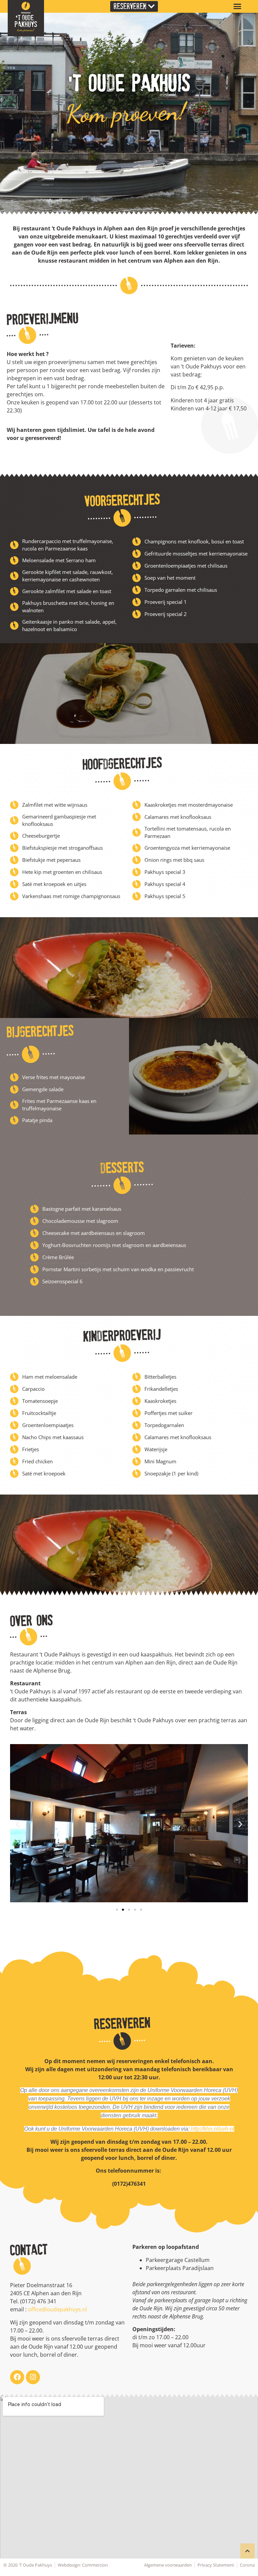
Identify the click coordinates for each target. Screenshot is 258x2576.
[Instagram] (33, 2377)
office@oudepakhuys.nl (57, 2309)
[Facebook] (17, 2377)
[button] (238, 6)
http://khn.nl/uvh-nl (212, 2129)
